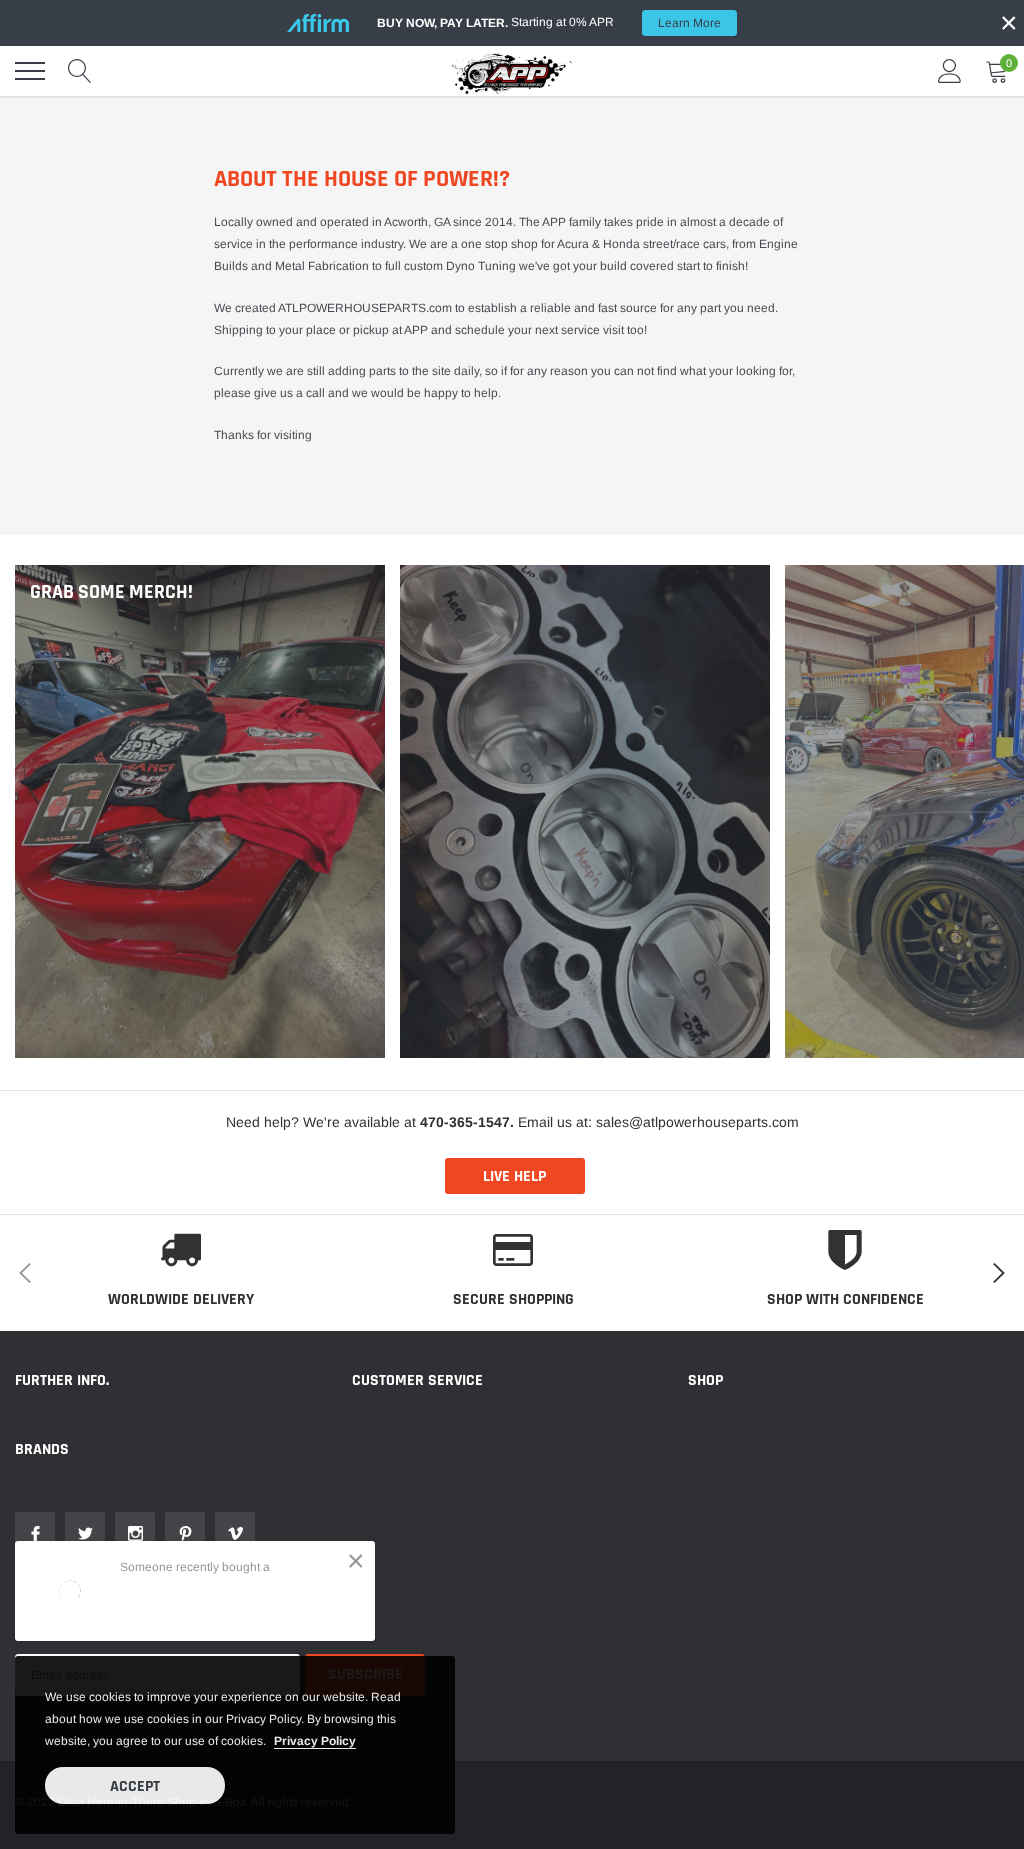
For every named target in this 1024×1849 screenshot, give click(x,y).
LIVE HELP (514, 1176)
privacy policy (315, 1741)
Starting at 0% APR (549, 22)
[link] (35, 1532)
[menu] (30, 71)
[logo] (512, 71)
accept (135, 1786)
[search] (80, 71)
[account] (950, 71)
